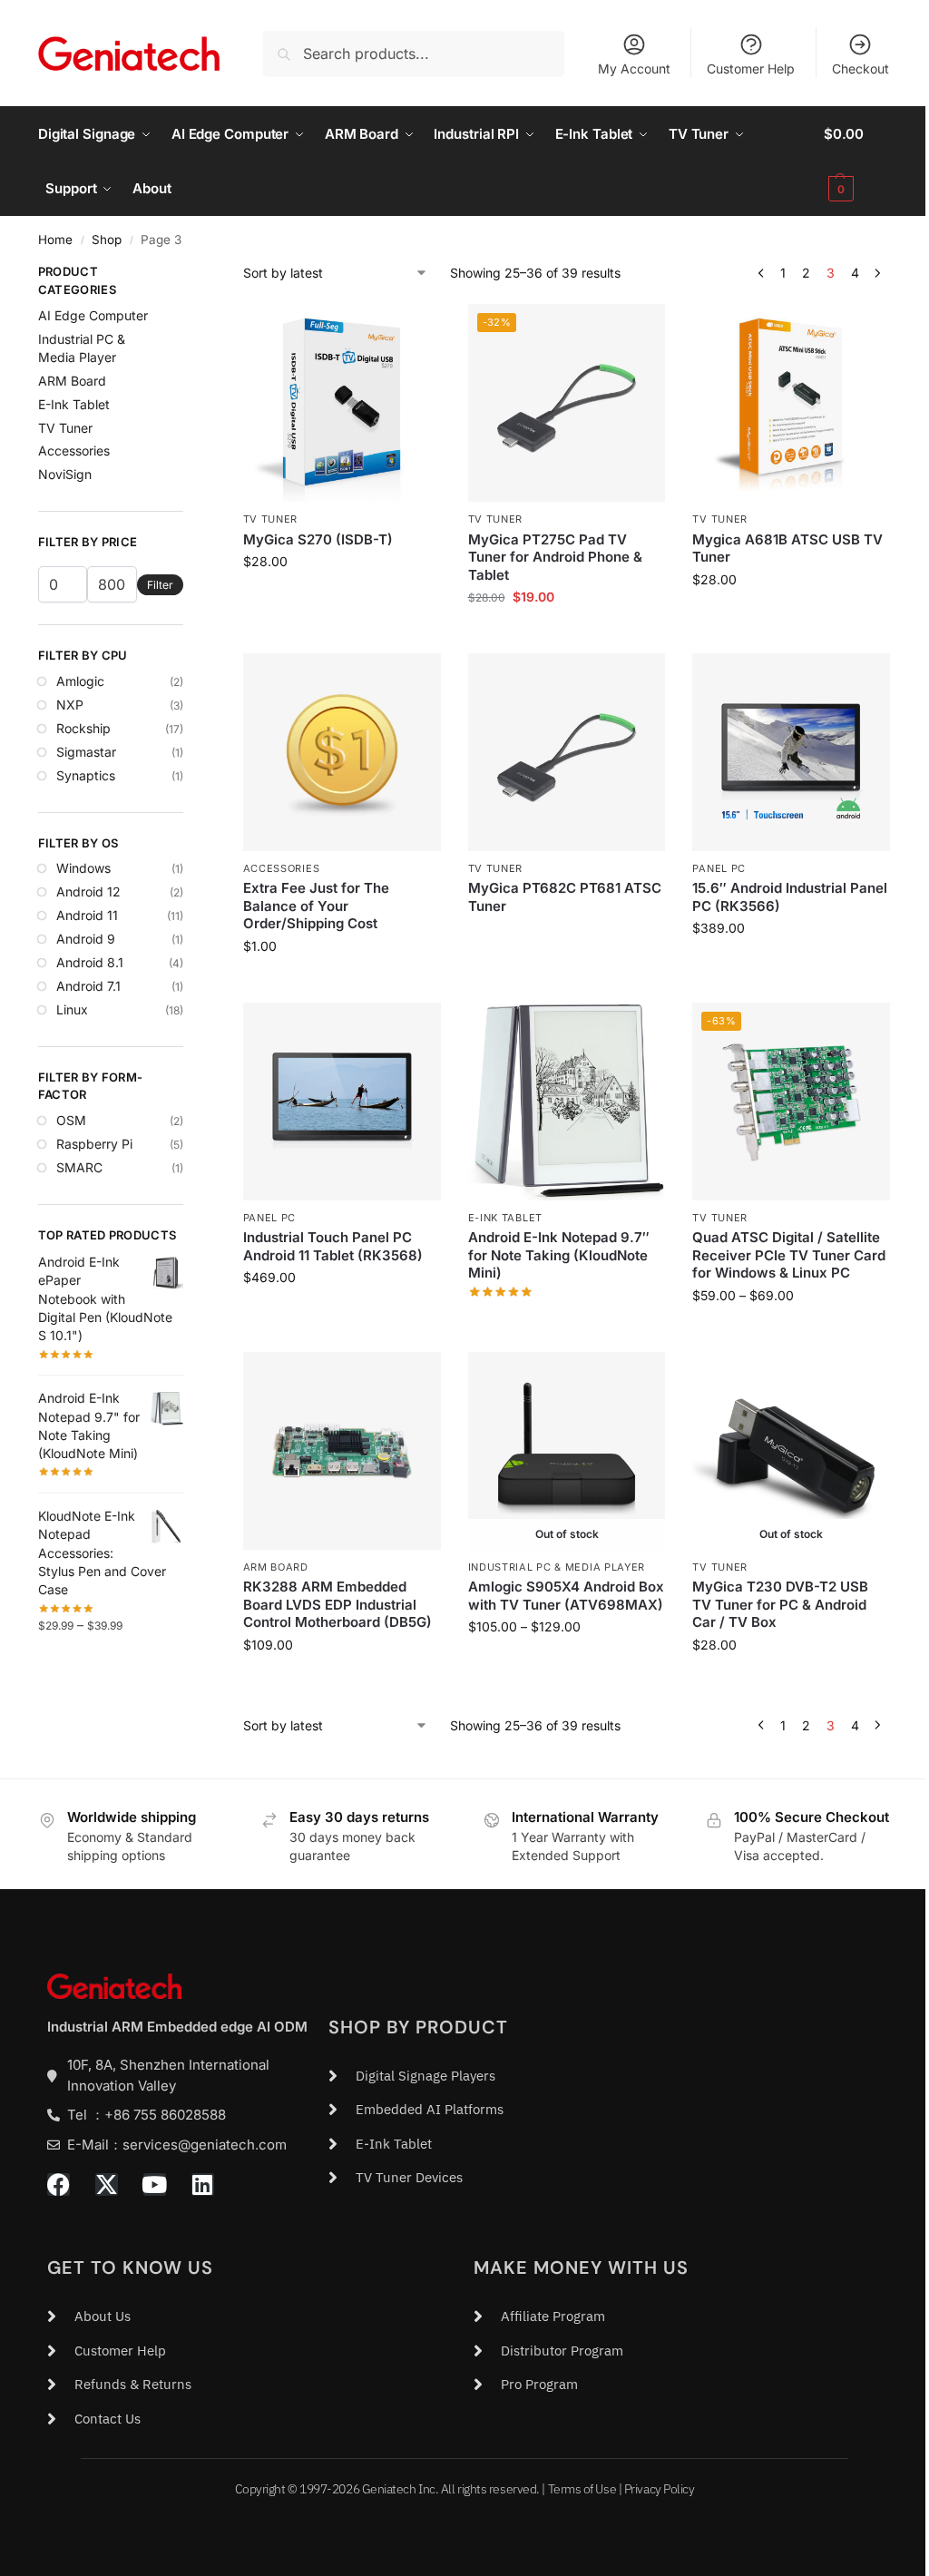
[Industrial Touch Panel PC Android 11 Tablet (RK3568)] (342, 1102)
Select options (342, 1315)
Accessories (282, 868)
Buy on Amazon (567, 936)
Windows (83, 868)
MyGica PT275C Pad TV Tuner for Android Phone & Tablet (555, 557)
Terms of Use (582, 2489)
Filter (160, 585)
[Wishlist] (414, 331)
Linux (72, 1009)
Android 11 (87, 915)
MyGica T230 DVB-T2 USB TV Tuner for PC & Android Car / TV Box (780, 1604)
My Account (634, 69)
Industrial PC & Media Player (557, 1567)
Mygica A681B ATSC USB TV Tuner (787, 549)
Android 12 (88, 891)
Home (55, 240)
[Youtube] (155, 2184)
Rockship (83, 728)
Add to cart (342, 599)
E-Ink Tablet (505, 1218)
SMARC (79, 1167)
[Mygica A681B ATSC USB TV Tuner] (791, 403)
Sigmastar (86, 752)
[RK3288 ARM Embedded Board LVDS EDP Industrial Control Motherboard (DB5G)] (342, 1451)
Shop (107, 240)
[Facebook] (59, 2184)
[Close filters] (189, 274)
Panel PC (719, 868)
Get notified (567, 1665)
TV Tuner (271, 519)
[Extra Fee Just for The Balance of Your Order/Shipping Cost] (342, 752)
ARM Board (276, 1567)
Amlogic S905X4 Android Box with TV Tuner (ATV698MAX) (566, 1596)
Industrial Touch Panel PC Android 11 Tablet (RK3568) (333, 1246)
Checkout (861, 69)
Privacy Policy (660, 2489)
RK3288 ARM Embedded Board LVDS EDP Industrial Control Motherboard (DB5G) (337, 1604)
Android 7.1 (88, 986)
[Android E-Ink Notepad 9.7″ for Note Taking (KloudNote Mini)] (567, 1102)
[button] (857, 162)
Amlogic (80, 681)
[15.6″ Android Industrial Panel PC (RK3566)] (791, 752)
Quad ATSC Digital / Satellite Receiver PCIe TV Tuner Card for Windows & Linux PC (789, 1255)
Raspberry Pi (94, 1144)
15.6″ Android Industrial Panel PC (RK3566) (790, 897)
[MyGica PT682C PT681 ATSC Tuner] (567, 752)
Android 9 (86, 939)
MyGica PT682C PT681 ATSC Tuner (565, 897)
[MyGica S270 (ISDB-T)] (342, 403)
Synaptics (86, 775)
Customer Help (751, 69)
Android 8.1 (90, 962)
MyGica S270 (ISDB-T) (318, 539)
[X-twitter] (107, 2184)
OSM (71, 1120)
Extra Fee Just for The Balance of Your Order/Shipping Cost (316, 906)
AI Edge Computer (93, 315)
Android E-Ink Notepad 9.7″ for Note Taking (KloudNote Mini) (559, 1255)
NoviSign (65, 474)
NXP (70, 705)
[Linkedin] (203, 2184)
